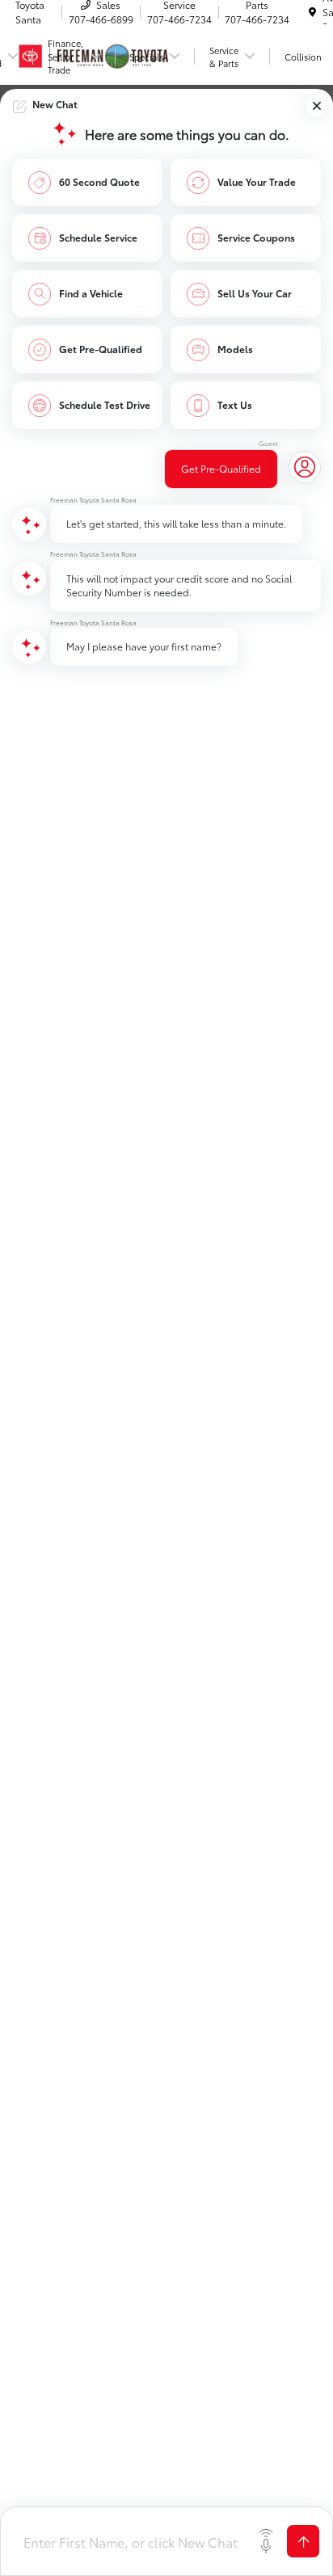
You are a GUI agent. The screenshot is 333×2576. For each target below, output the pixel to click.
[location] (312, 12)
